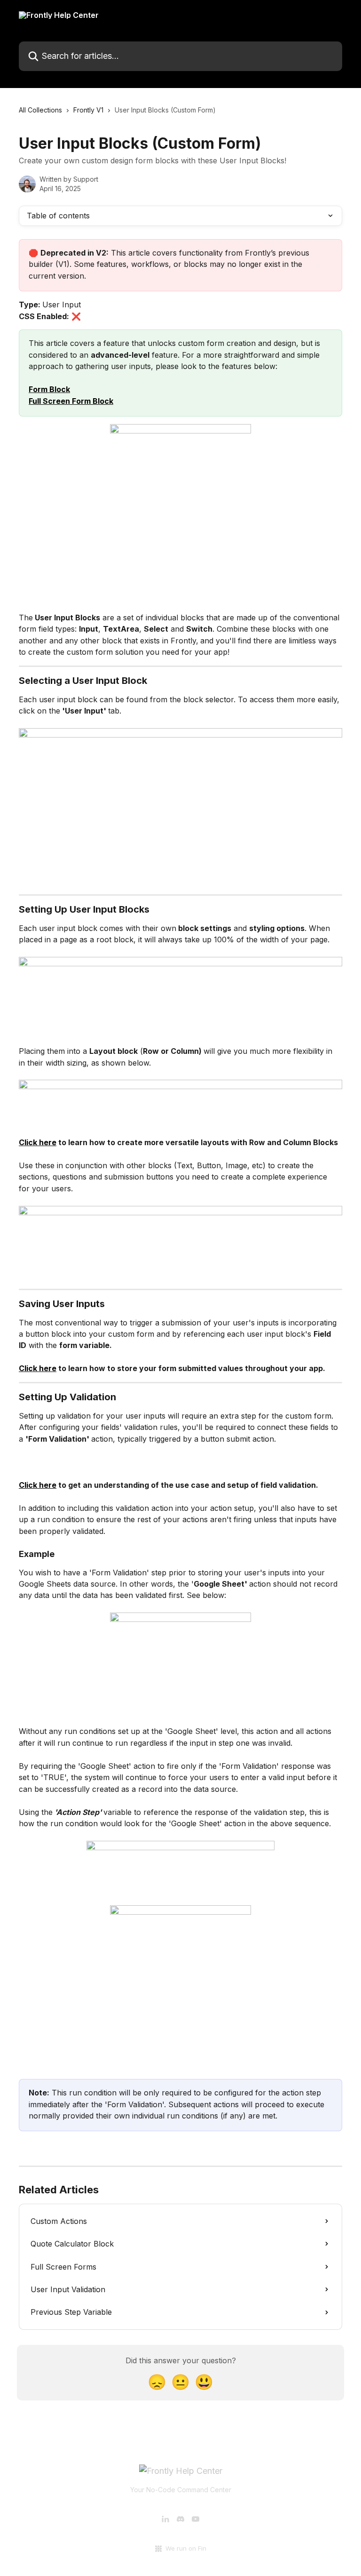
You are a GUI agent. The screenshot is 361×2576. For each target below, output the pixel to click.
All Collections (40, 110)
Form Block (49, 389)
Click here (38, 1142)
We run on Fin (186, 2548)
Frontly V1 (88, 110)
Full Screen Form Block (71, 401)
